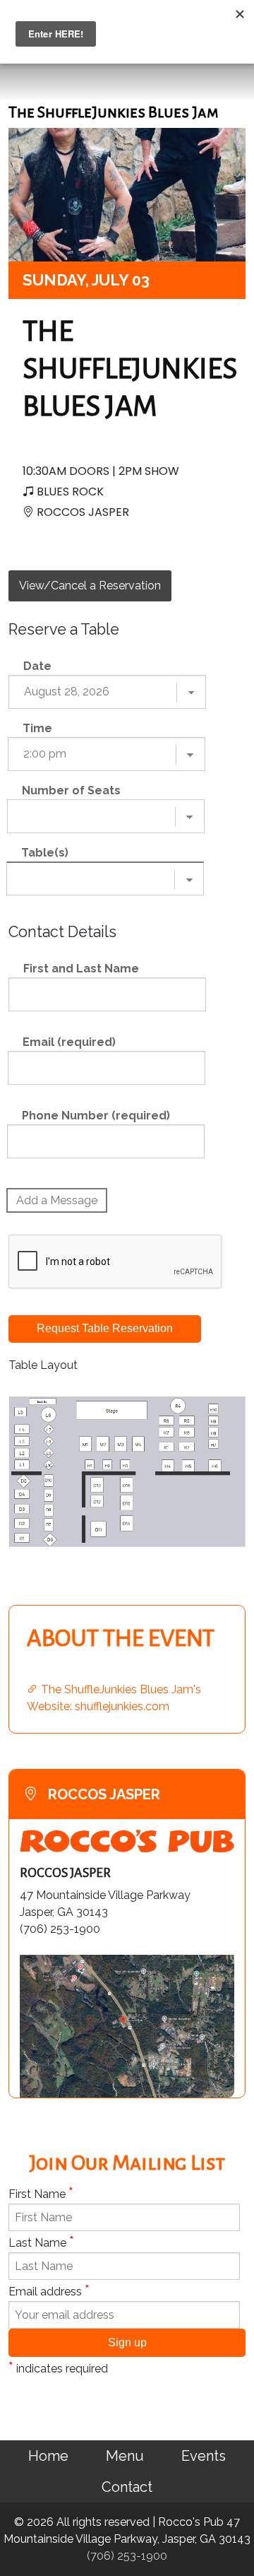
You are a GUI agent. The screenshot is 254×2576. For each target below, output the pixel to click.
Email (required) (69, 1042)
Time (37, 728)
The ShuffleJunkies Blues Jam (130, 369)
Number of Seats (71, 790)
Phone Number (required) (96, 1116)
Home (48, 2456)
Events (204, 2456)
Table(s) (45, 853)
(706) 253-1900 (127, 2556)
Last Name (41, 2242)
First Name (41, 2193)
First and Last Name (81, 969)
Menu (125, 2456)
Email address (49, 2290)
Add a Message (57, 1200)
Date (37, 666)
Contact (127, 2487)
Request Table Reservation (105, 1328)
